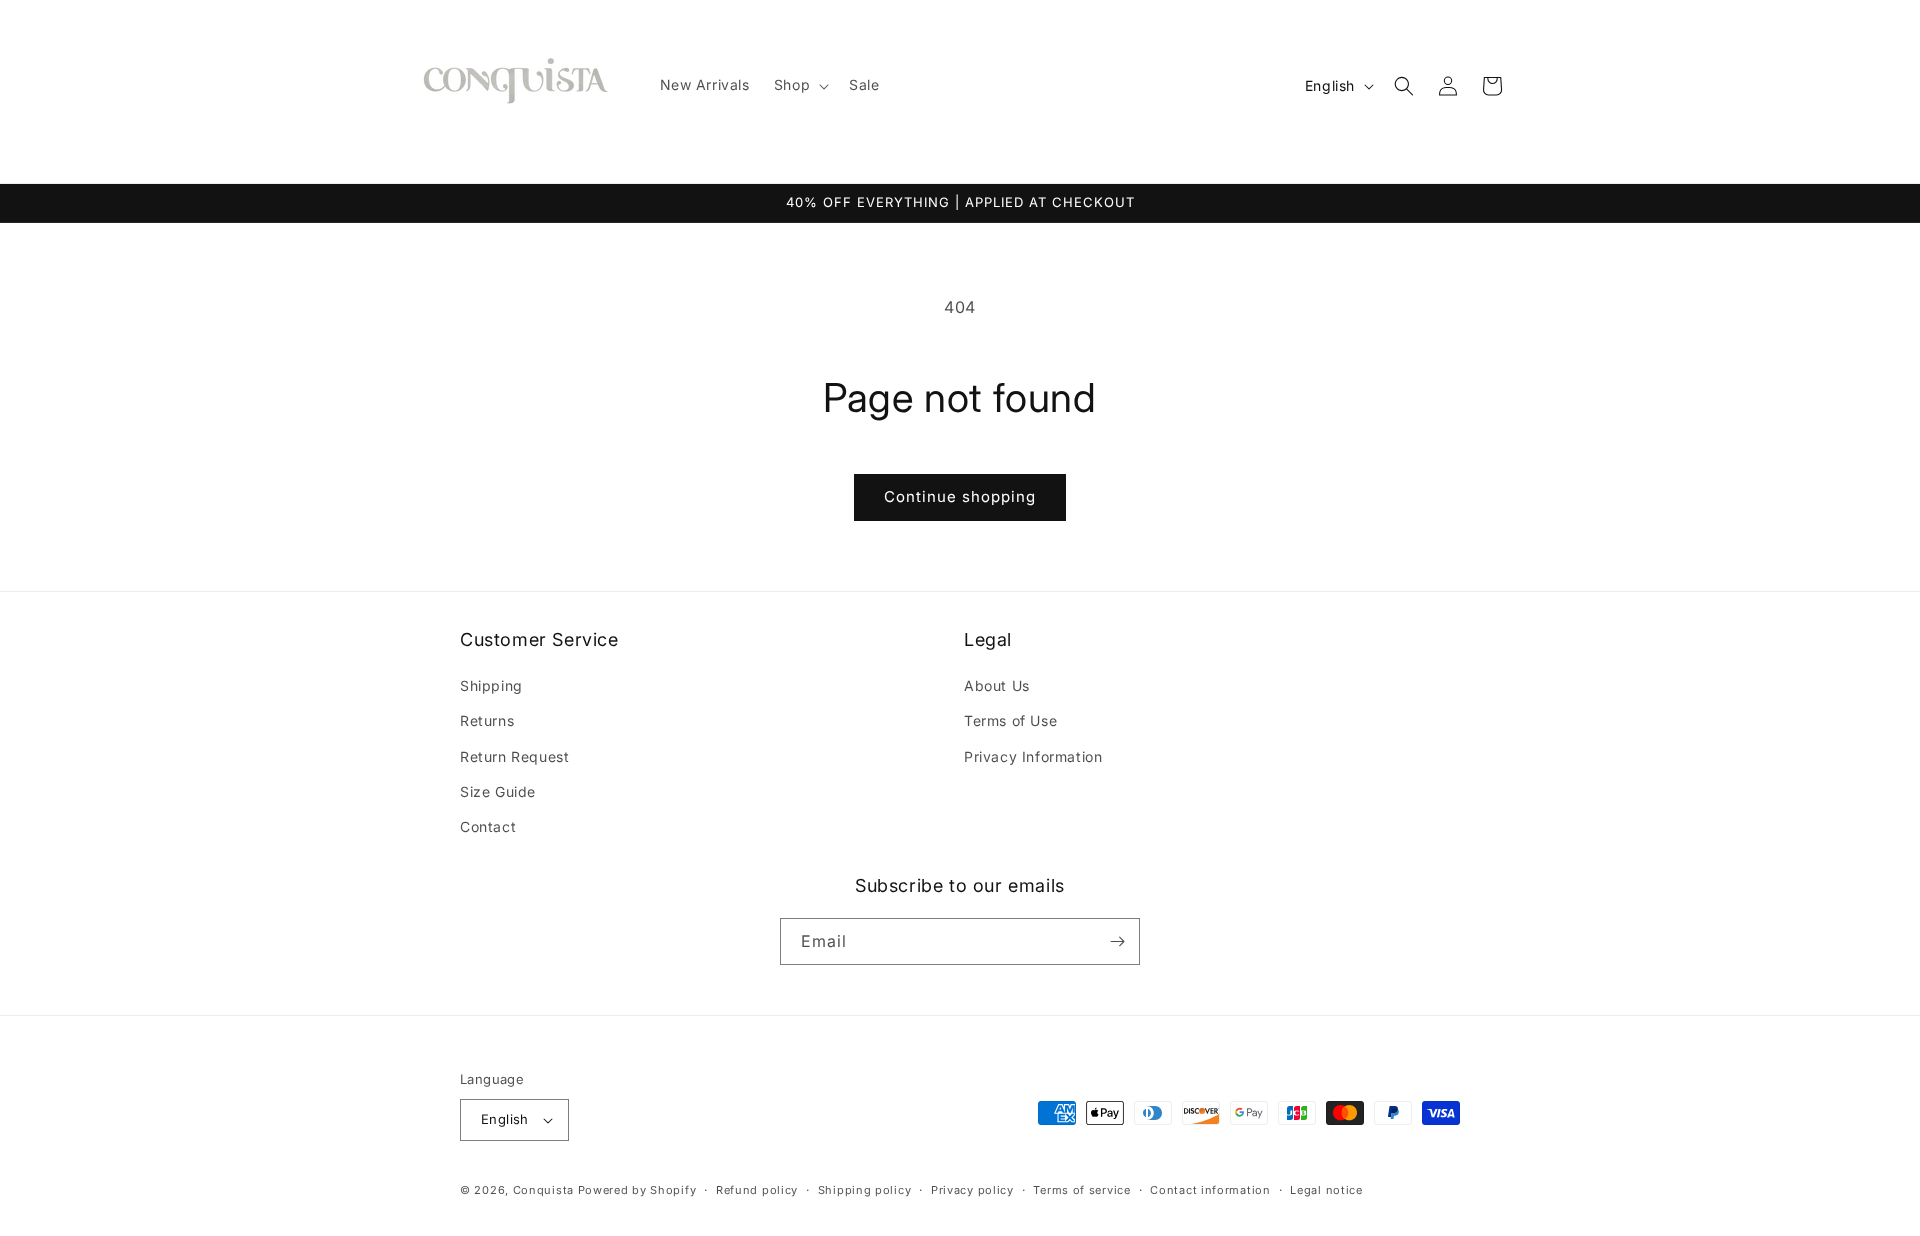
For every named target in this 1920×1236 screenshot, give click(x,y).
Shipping (491, 685)
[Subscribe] (1117, 941)
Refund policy (757, 1190)
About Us (997, 685)
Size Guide (498, 791)
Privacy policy (972, 1190)
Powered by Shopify (637, 1190)
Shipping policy (865, 1190)
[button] (799, 85)
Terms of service (1081, 1190)
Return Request (514, 756)
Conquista (543, 1190)
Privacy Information (1033, 756)
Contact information (1210, 1190)
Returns (487, 720)
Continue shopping (960, 496)
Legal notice (1326, 1190)
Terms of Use (1010, 720)
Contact (488, 826)
